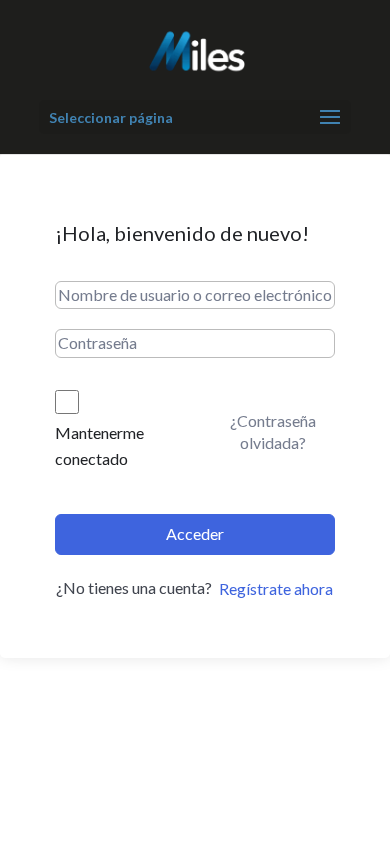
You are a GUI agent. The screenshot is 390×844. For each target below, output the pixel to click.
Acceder (195, 533)
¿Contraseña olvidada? (273, 431)
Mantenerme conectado (99, 445)
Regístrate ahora (276, 588)
